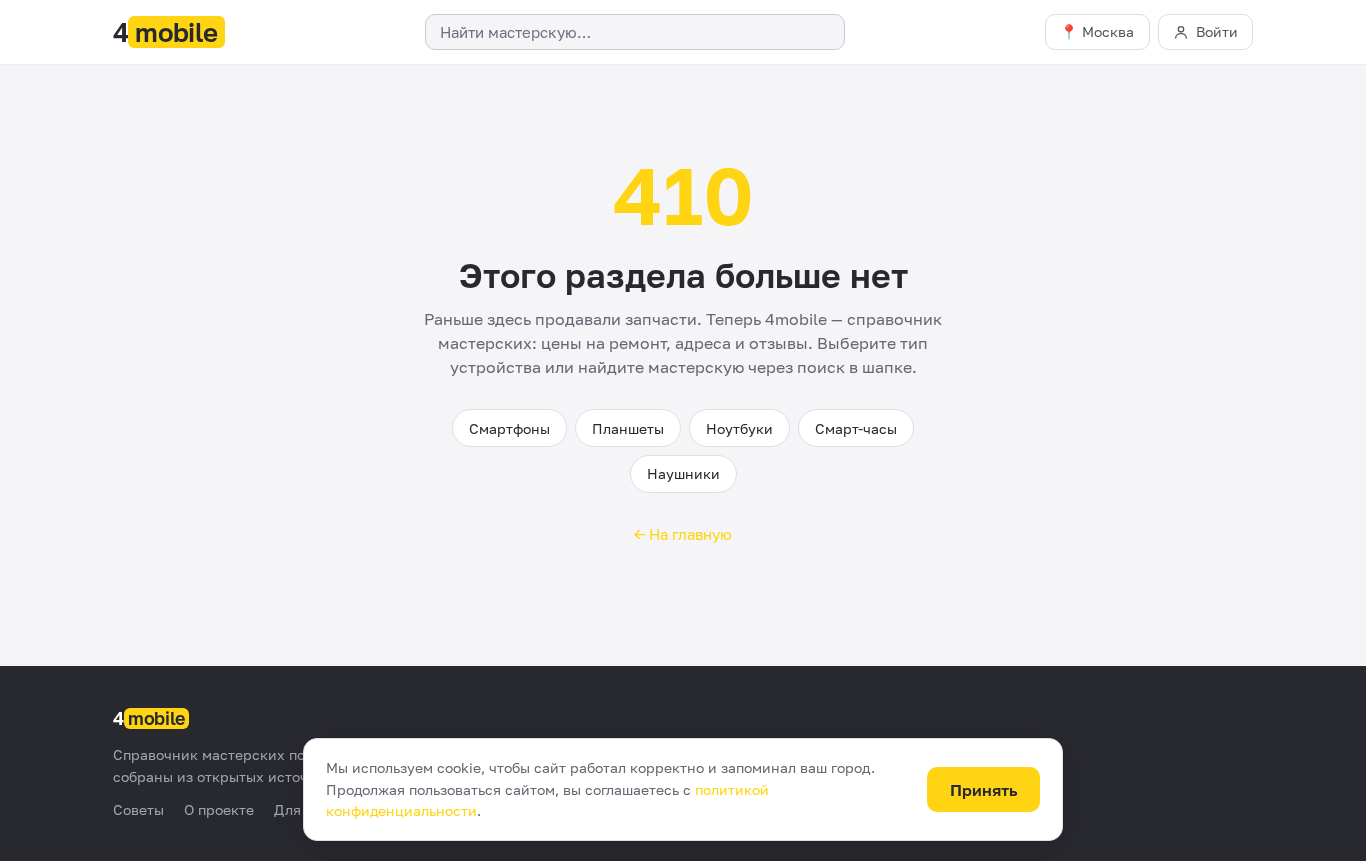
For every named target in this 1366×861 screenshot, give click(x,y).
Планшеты (628, 428)
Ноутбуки (739, 428)
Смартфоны (509, 428)
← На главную (683, 534)
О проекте (219, 809)
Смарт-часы (856, 428)
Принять (984, 790)
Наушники (683, 473)
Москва (1108, 31)
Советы (138, 809)
